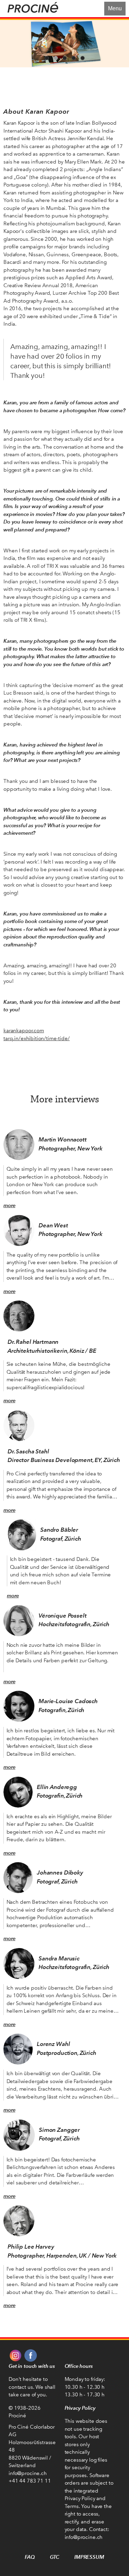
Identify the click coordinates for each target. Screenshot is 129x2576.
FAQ (30, 2557)
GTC (55, 2557)
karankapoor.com (24, 1031)
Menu (115, 8)
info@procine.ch (28, 2473)
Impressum (89, 2557)
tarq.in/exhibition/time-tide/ (37, 1038)
